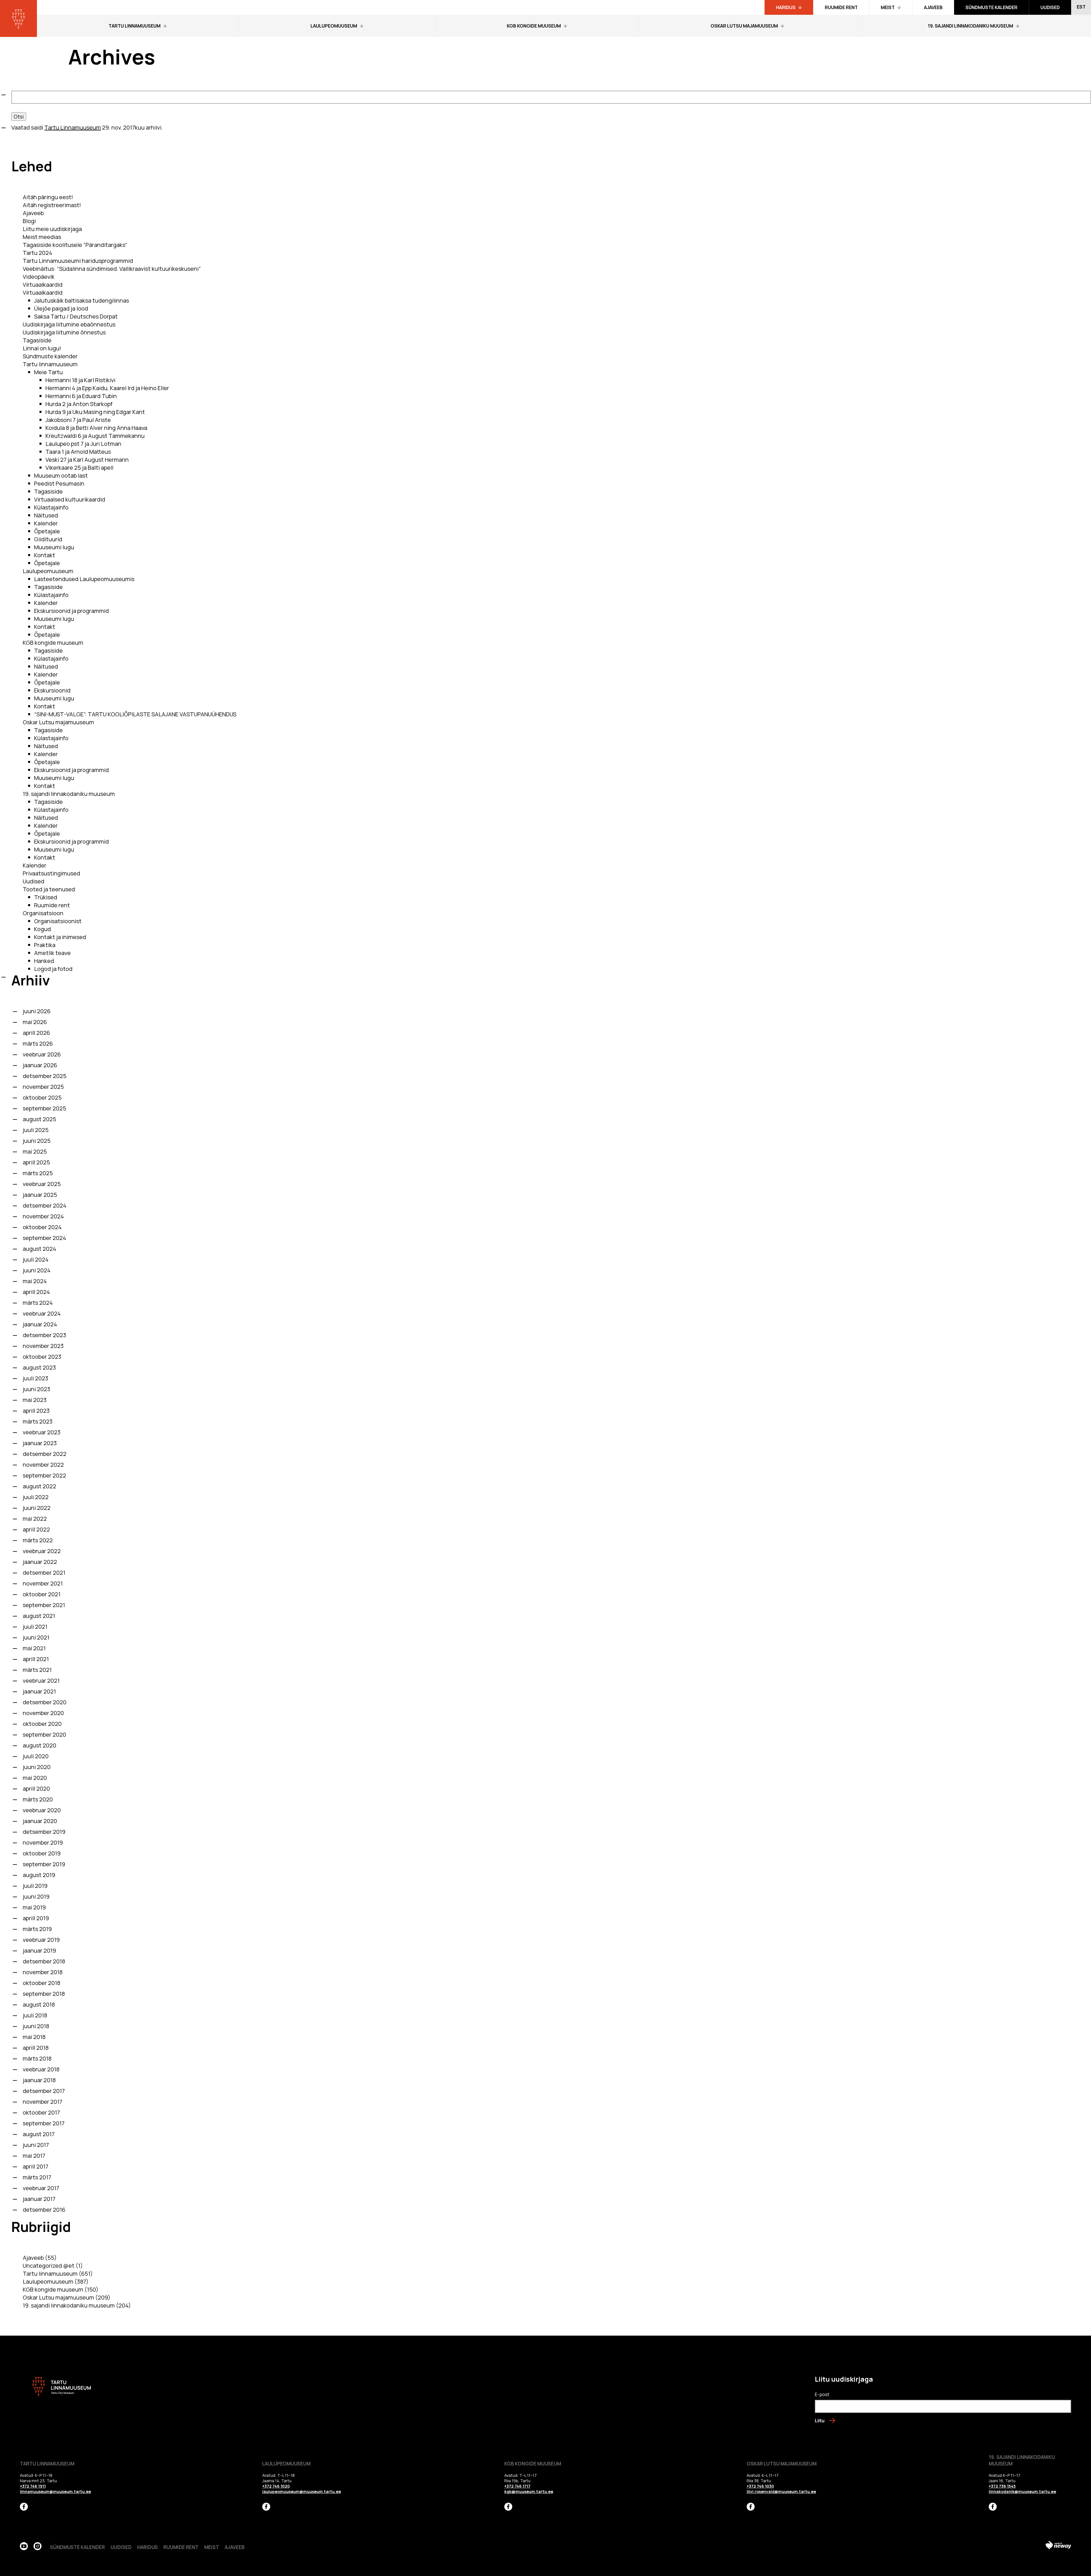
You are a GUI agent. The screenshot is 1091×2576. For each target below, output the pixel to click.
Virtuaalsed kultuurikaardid (70, 499)
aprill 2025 (36, 1162)
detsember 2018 (44, 1961)
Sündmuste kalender (50, 356)
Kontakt (45, 555)
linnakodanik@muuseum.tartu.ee (1022, 2491)
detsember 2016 (44, 2210)
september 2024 (44, 1238)
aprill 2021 (36, 1659)
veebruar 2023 (42, 1432)
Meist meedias (42, 237)
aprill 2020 (36, 1789)
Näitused (46, 515)
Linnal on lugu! (42, 348)
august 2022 (39, 1486)
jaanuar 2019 (39, 1950)
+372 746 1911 (33, 2486)
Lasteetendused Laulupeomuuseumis (84, 579)
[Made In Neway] (1058, 2546)
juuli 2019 (35, 1886)
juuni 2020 (37, 1767)
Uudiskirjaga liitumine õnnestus (64, 332)
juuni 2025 (37, 1141)
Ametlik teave (52, 953)
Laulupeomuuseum (48, 571)
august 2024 (39, 1249)
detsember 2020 (45, 1702)
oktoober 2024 (42, 1227)
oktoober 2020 (42, 1724)
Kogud (42, 929)
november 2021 (43, 1583)
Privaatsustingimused (51, 873)
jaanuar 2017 (39, 2199)
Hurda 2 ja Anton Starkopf (79, 404)
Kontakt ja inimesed (60, 937)
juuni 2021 (36, 1637)
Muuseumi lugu (54, 547)
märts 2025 (38, 1173)
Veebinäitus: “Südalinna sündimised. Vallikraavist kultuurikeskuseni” (112, 269)
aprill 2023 (36, 1411)
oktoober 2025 (42, 1097)
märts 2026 (38, 1043)
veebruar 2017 (41, 2188)
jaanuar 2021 (39, 1691)
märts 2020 (38, 1799)
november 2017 (42, 2102)
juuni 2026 (37, 1011)
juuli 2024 (36, 1259)
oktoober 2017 (41, 2112)
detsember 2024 (45, 1205)
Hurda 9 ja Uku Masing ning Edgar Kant (95, 412)
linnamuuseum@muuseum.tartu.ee (55, 2491)
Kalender (46, 523)
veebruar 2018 (41, 2069)
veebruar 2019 (41, 1940)
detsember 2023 (44, 1335)
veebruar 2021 (41, 1681)
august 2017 (39, 2134)
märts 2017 (37, 2177)
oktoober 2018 (41, 1983)
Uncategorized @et (49, 2266)
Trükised (46, 897)
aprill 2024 (36, 1292)
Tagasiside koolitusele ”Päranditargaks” (75, 245)
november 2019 (43, 1842)
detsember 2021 (44, 1573)
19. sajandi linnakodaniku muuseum (69, 794)
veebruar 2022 (42, 1551)
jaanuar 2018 (39, 2080)
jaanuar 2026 (40, 1065)
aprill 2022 (36, 1529)
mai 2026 (35, 1022)
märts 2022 (38, 1540)
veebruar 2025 (42, 1184)
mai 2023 (35, 1400)
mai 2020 (35, 1778)
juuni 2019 (36, 1896)
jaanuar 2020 (40, 1821)
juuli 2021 (35, 1627)
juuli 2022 (36, 1497)
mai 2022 (35, 1519)
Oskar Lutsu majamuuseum (58, 722)
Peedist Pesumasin (59, 483)
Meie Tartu (48, 372)
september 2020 (44, 1735)
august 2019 (39, 1875)
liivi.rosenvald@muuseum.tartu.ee (781, 2491)
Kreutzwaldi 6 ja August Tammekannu (95, 436)
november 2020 (43, 1713)
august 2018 (39, 2004)
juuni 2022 (37, 1508)
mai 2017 (34, 2156)
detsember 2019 (44, 1832)
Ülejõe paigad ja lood (61, 308)
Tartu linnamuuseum (50, 364)
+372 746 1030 (760, 2486)
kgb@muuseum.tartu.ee (529, 2491)
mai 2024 (35, 1281)
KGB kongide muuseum (53, 643)
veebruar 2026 (42, 1054)
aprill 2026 (36, 1033)
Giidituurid (48, 539)
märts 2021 (37, 1670)
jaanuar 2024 (40, 1324)
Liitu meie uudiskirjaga (52, 229)
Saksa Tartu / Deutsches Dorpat (76, 316)
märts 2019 (37, 1929)
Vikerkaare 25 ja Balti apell (79, 468)
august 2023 (39, 1367)
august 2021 (39, 1616)
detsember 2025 (45, 1076)
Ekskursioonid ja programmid (71, 611)
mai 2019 (34, 1907)
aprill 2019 (36, 1918)
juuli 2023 (36, 1378)
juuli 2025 (36, 1130)
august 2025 (39, 1119)
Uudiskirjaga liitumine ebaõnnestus (69, 324)
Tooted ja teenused (49, 889)
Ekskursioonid (52, 690)
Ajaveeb (33, 213)
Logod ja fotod (53, 969)
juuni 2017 (36, 2145)
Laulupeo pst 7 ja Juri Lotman (83, 444)
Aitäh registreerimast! (52, 205)
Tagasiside (37, 340)
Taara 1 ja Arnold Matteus (78, 452)
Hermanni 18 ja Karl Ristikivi (80, 380)
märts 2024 (38, 1303)
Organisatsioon (43, 913)
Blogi (29, 221)
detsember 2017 (44, 2091)
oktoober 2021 (42, 1594)
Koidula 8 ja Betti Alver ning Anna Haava (96, 428)
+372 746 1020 (276, 2486)
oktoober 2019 (42, 1853)
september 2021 (44, 1605)
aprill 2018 (36, 2048)
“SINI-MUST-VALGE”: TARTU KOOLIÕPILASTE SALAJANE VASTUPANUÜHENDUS (135, 714)
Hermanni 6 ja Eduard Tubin (81, 396)
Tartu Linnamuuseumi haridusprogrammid (78, 261)
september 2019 (44, 1864)
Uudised (34, 881)
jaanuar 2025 (40, 1195)
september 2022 (44, 1475)
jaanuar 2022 (40, 1562)
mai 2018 (34, 2037)
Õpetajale (47, 531)
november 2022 (43, 1465)
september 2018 (44, 1994)
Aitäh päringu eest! (48, 197)
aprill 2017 (36, 2166)
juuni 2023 (37, 1389)
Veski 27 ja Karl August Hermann (87, 460)
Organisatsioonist (58, 921)
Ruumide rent (52, 905)
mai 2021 (34, 1648)
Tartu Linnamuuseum (73, 127)
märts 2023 (38, 1421)
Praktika (45, 945)
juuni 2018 (36, 2026)
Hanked (44, 961)
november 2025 (43, 1087)
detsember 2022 (45, 1454)
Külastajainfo (51, 507)
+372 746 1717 (517, 2486)
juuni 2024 (37, 1270)
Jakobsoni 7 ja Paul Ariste (78, 420)
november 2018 (43, 1972)
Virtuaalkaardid (43, 285)
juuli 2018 (35, 2015)
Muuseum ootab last (61, 476)
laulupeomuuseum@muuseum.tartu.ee (302, 2491)
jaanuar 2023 (40, 1443)
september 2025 (44, 1108)
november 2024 (43, 1216)
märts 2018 (37, 2058)
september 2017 (44, 2123)
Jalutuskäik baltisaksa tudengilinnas (82, 300)
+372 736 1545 (1002, 2486)
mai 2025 (35, 1151)
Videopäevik (39, 277)
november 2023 (43, 1346)
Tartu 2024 (38, 253)
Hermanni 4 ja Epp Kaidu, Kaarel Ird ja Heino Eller (107, 388)
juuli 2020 (36, 1756)
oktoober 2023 (42, 1357)
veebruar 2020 (42, 1810)
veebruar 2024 (42, 1313)
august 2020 (39, 1745)
